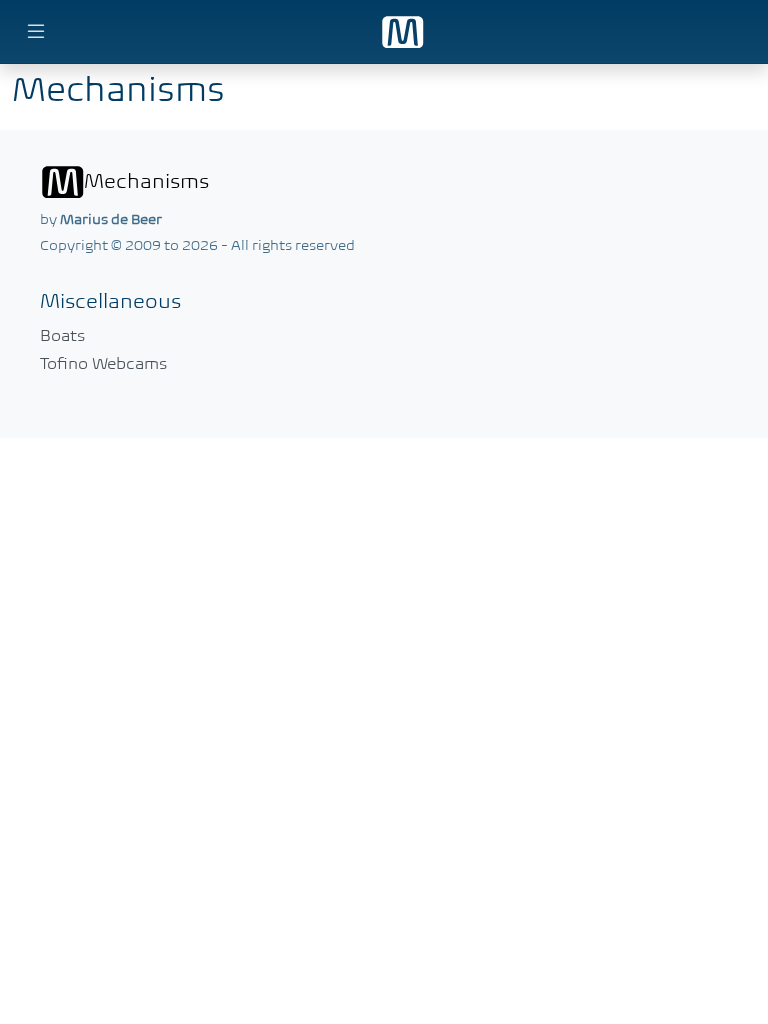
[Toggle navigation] (732, 32)
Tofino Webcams (103, 363)
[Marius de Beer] (402, 32)
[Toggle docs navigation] (36, 32)
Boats (62, 335)
